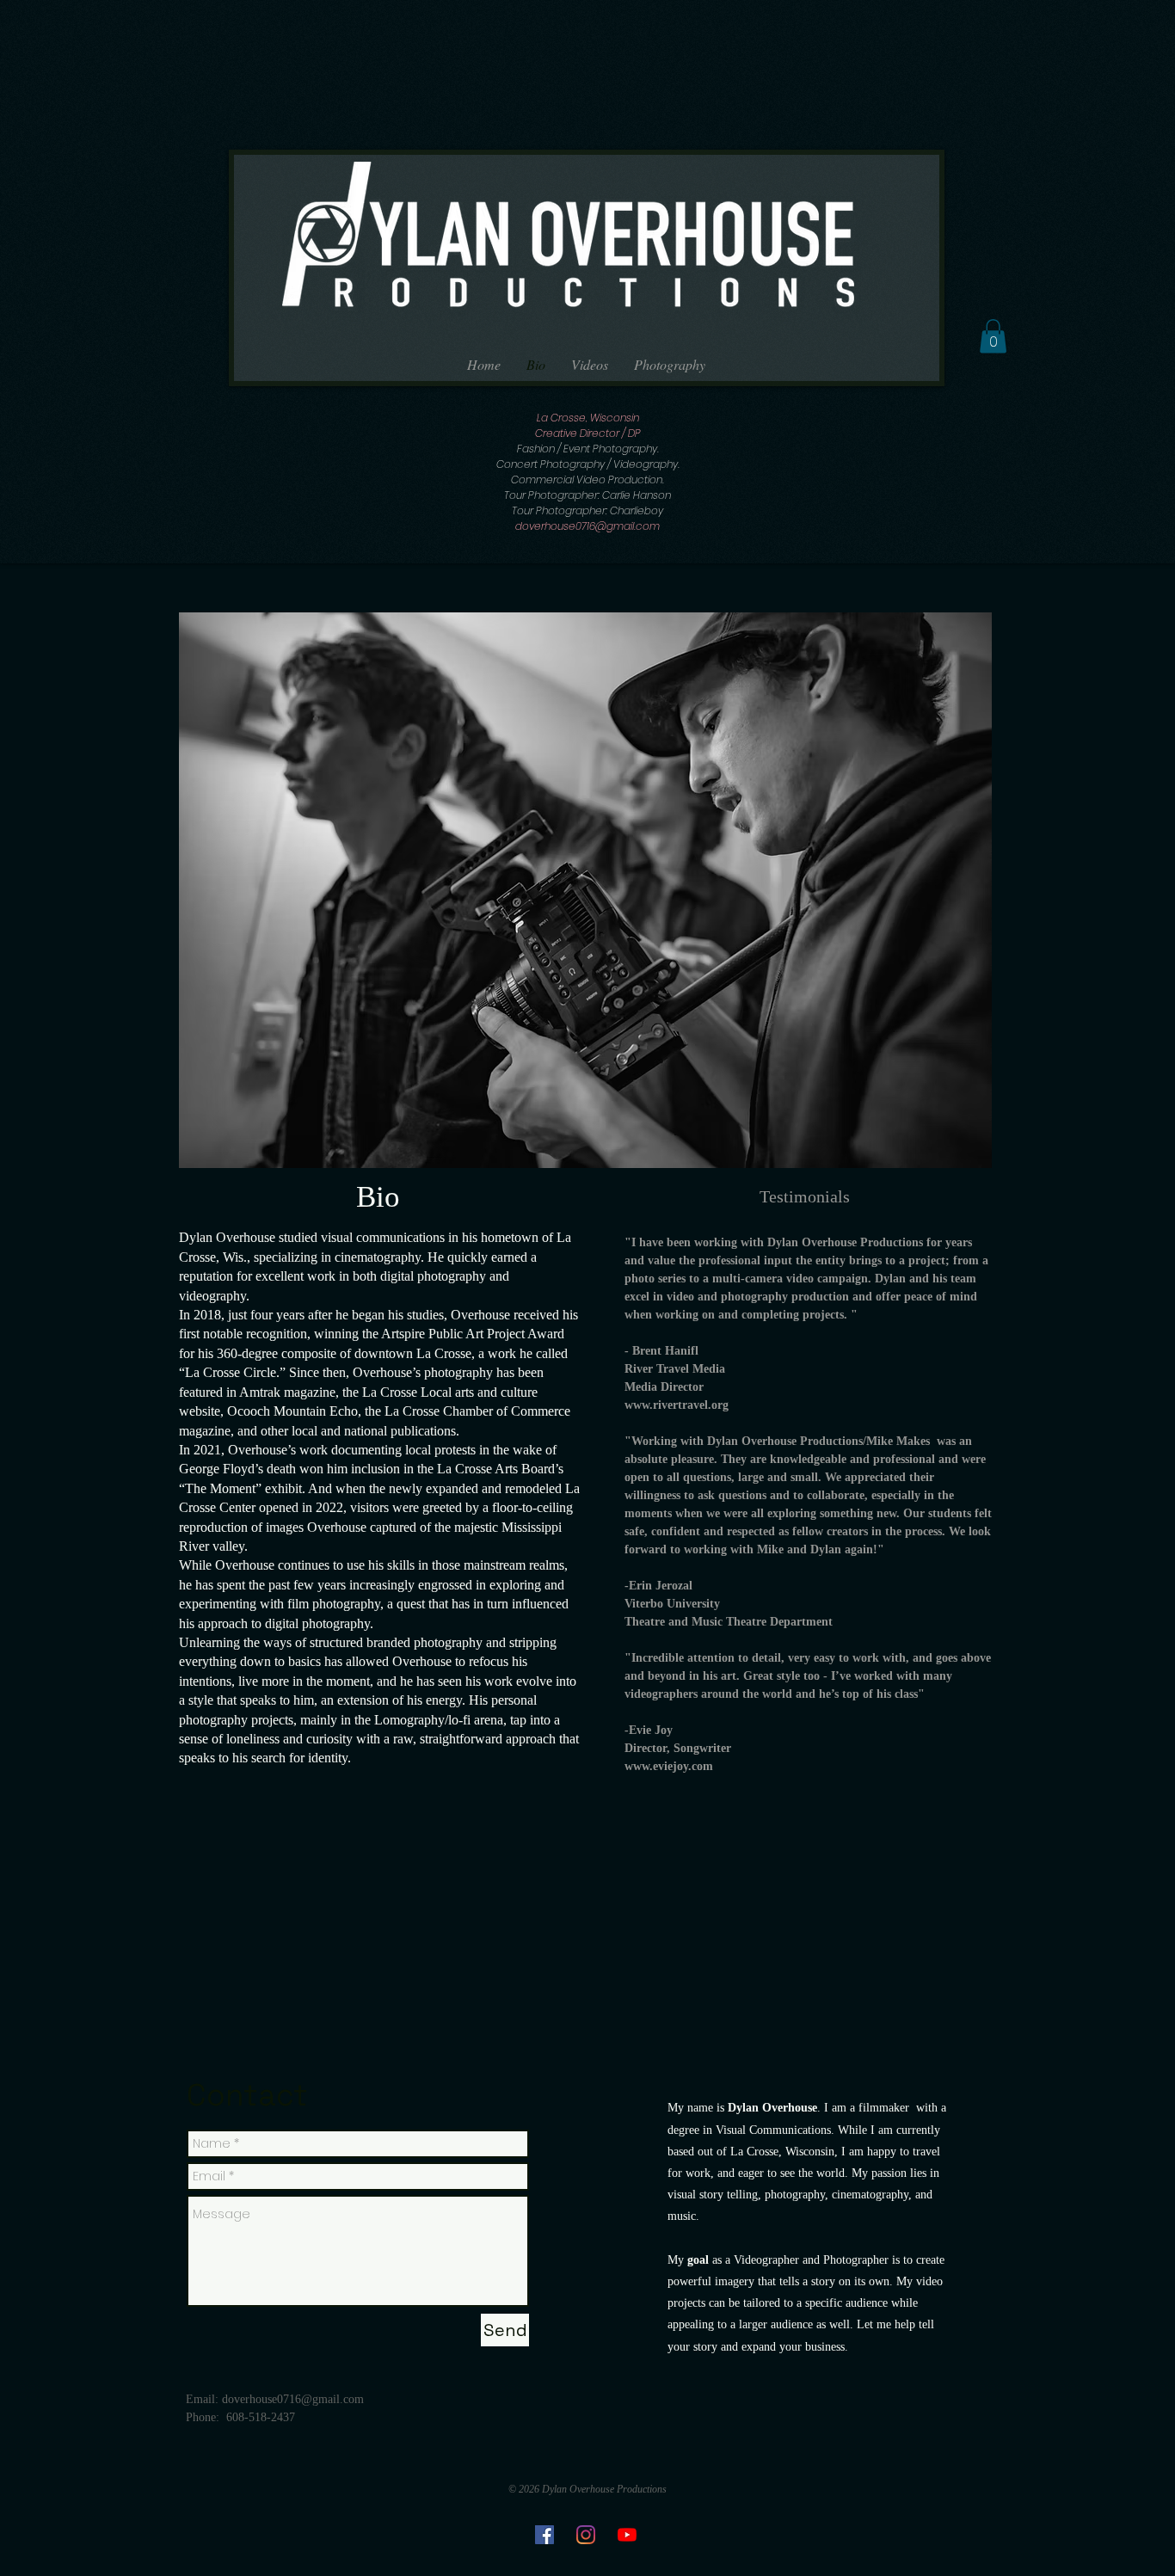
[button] (993, 336)
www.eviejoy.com (669, 1766)
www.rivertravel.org (677, 1405)
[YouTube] (627, 2535)
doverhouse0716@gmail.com (587, 526)
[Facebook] (544, 2535)
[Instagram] (586, 2535)
